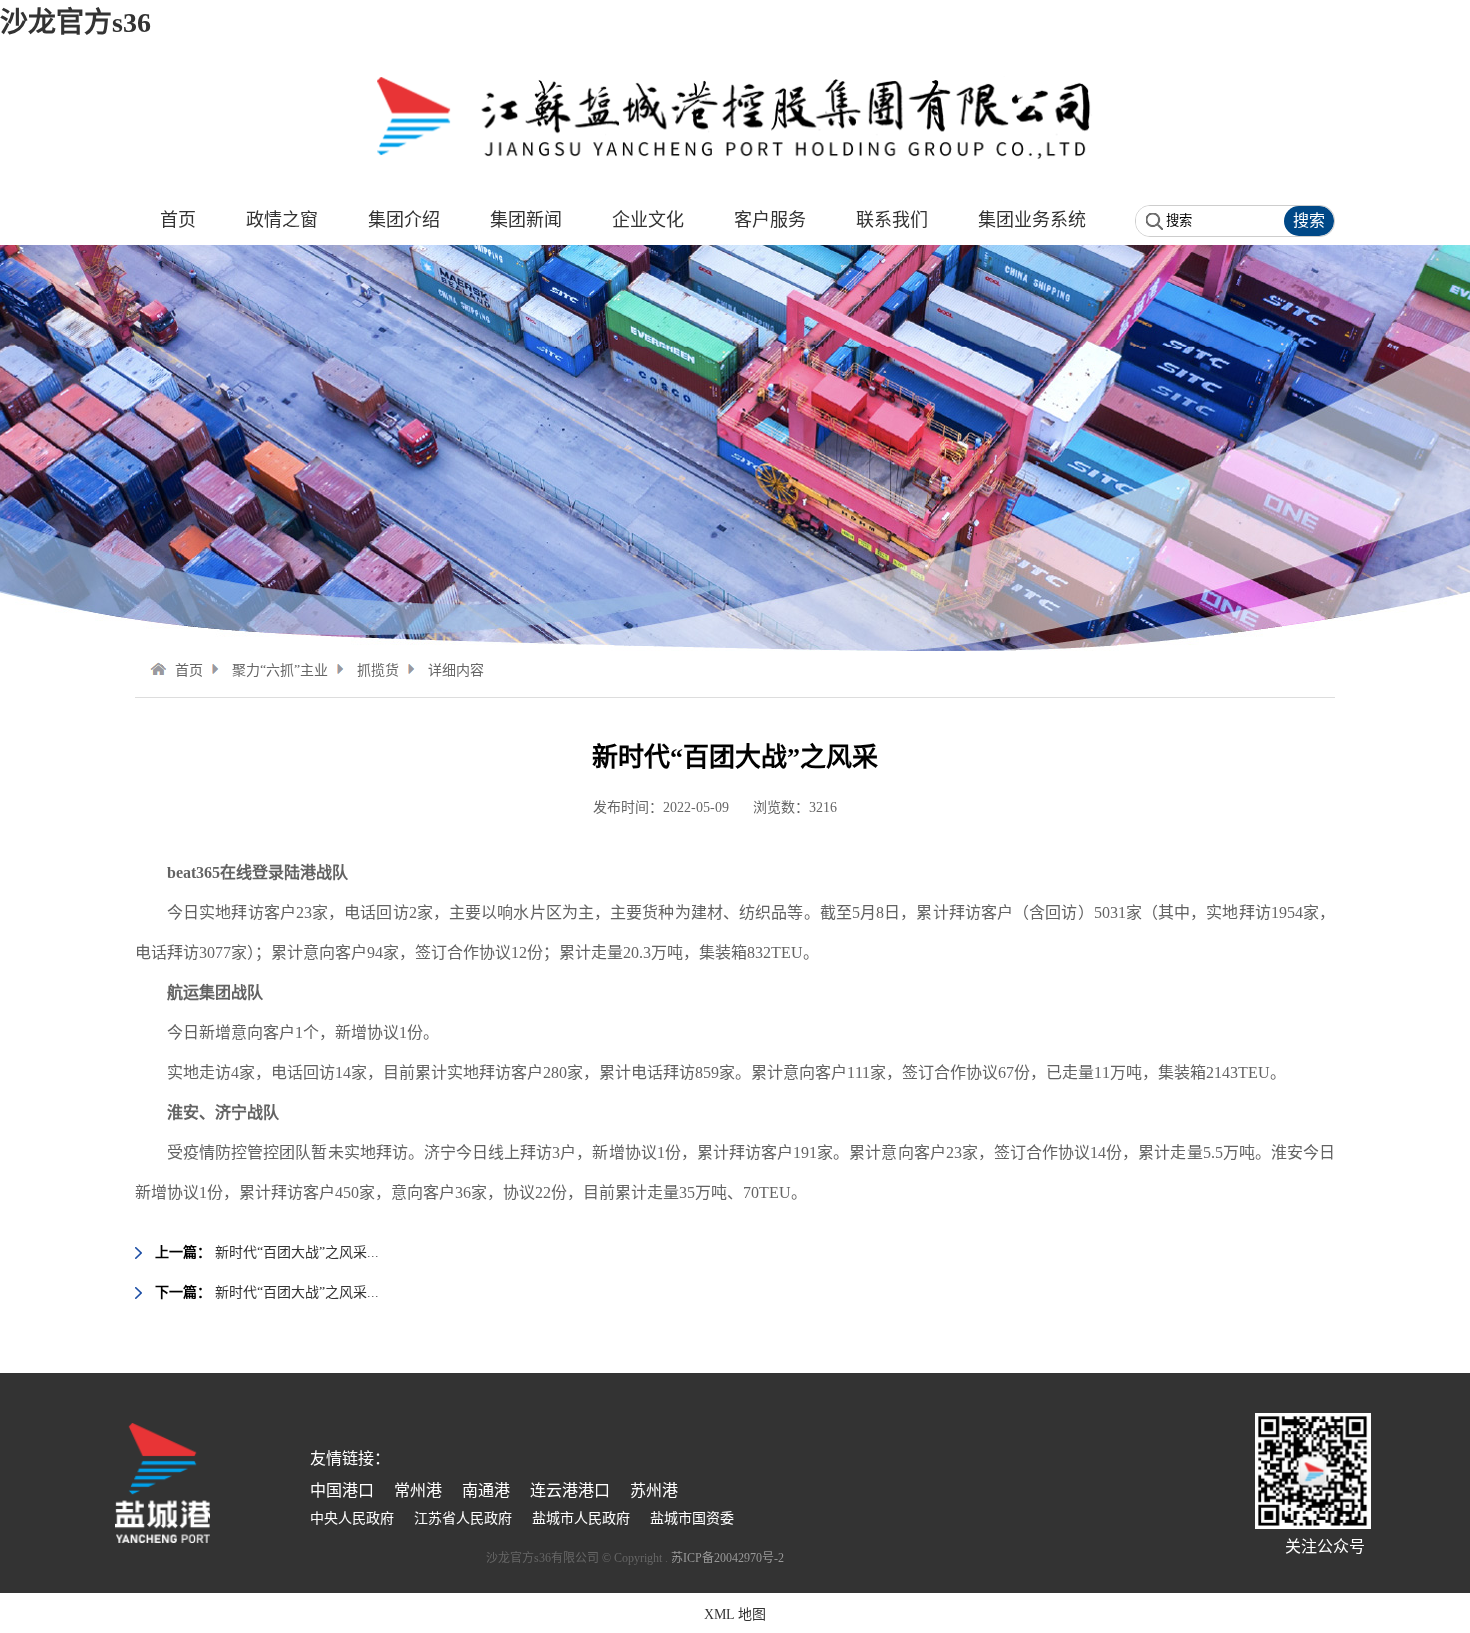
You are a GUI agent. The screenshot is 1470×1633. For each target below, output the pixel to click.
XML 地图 (735, 1614)
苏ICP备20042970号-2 (727, 1558)
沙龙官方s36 (75, 22)
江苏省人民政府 (463, 1518)
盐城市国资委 (692, 1518)
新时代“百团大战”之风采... (297, 1252)
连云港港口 (570, 1490)
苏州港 (654, 1490)
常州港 (418, 1490)
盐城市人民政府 (581, 1518)
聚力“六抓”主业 (280, 670)
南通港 (486, 1490)
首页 (189, 670)
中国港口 (342, 1490)
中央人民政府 (352, 1518)
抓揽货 (378, 670)
